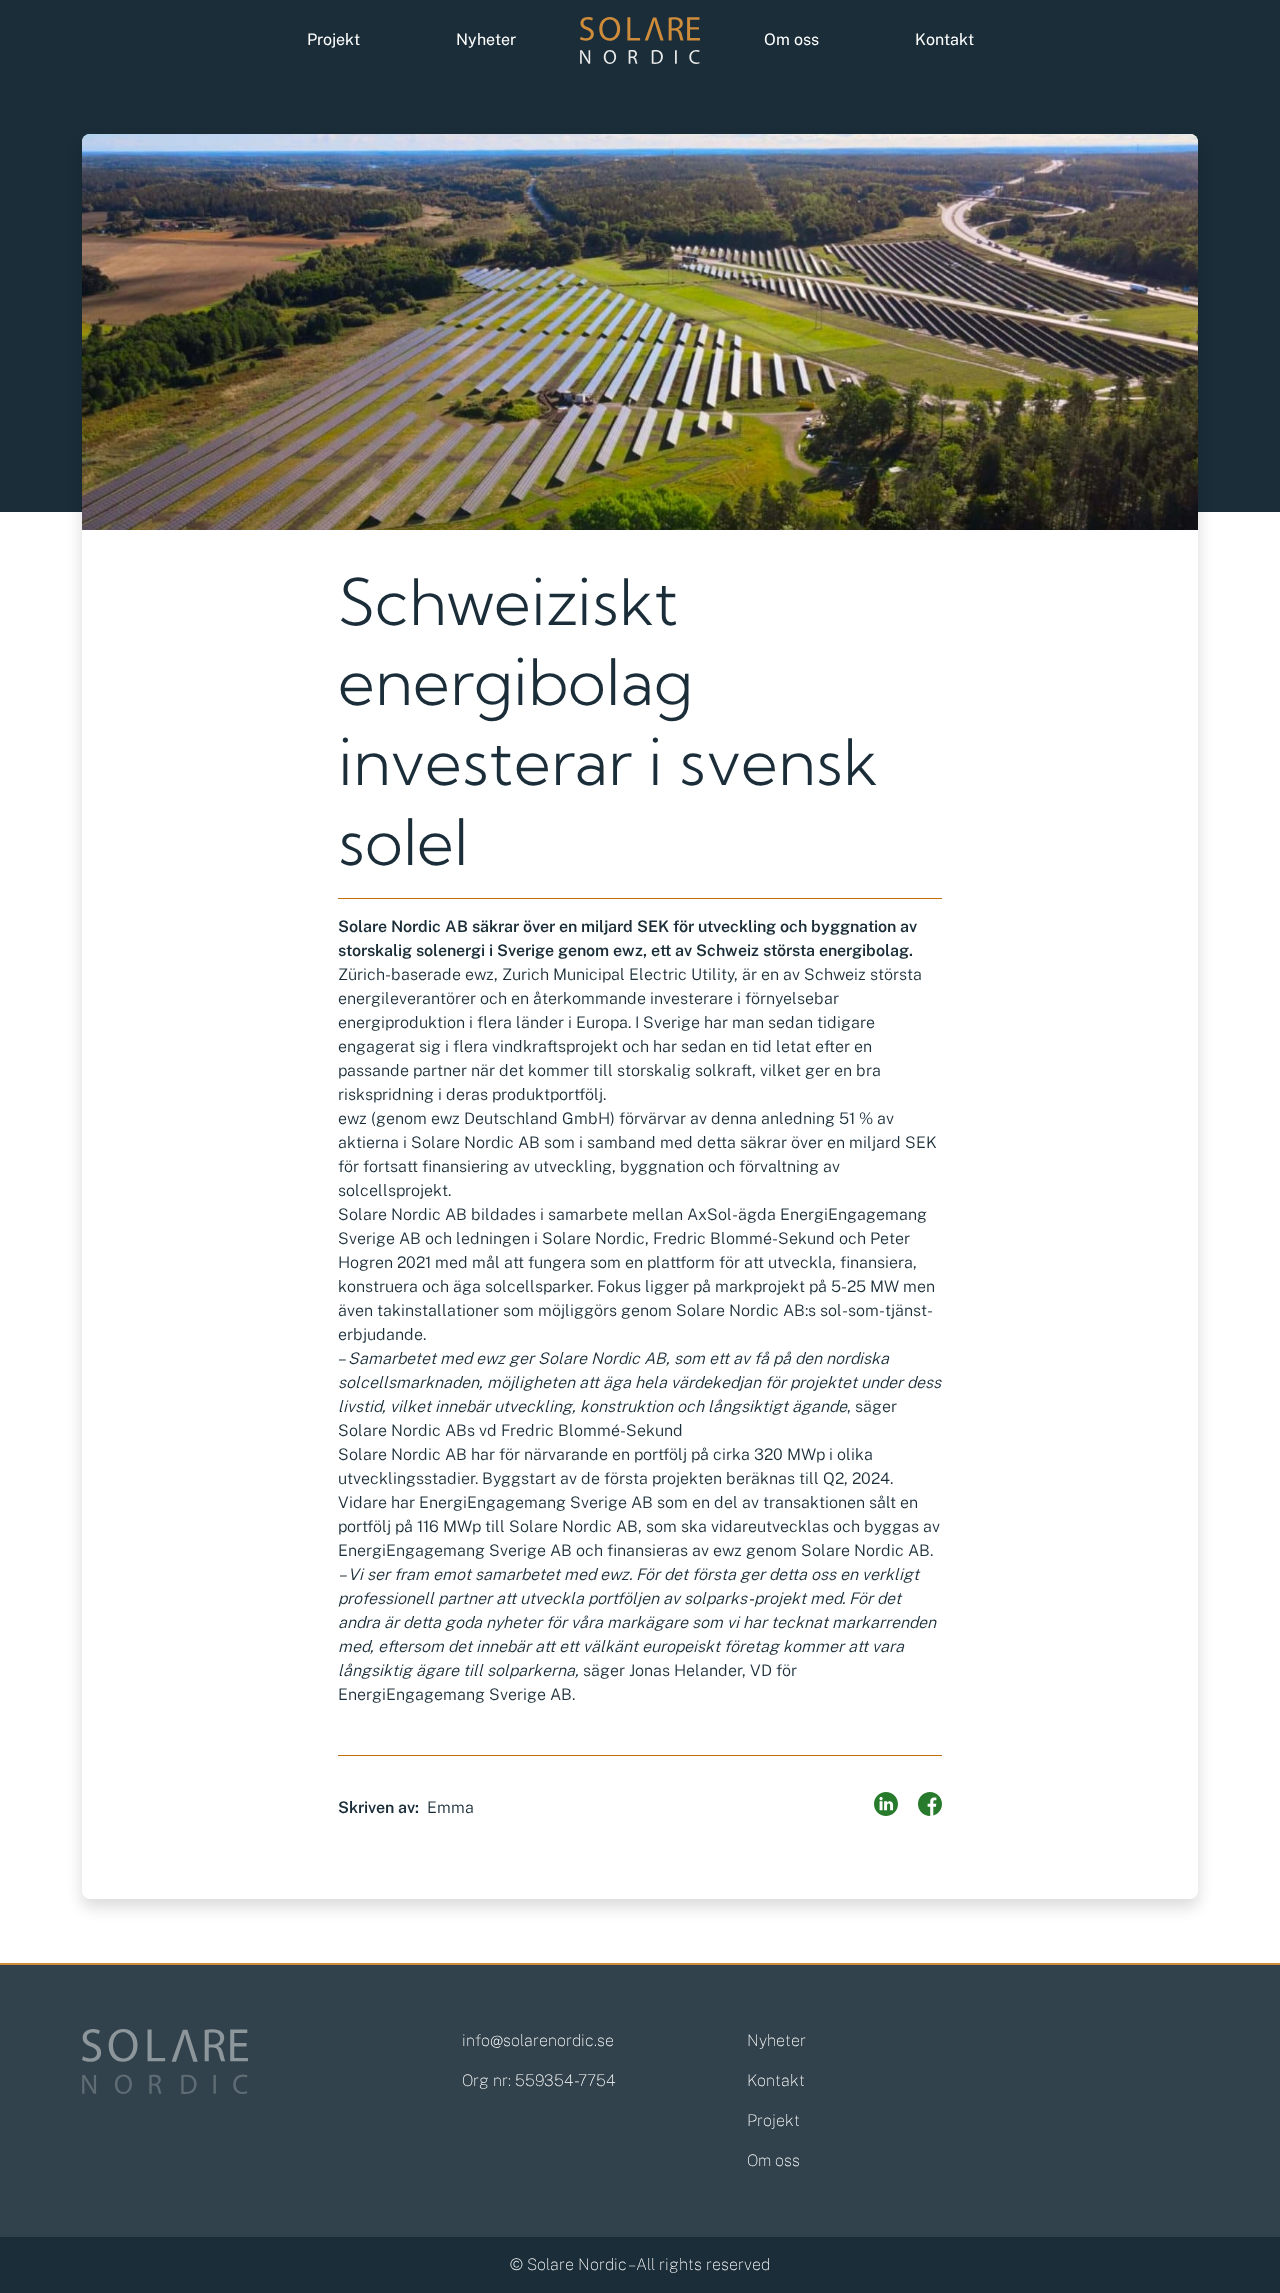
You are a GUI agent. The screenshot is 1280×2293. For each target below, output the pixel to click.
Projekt (333, 39)
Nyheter (486, 39)
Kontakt (944, 39)
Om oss (791, 39)
